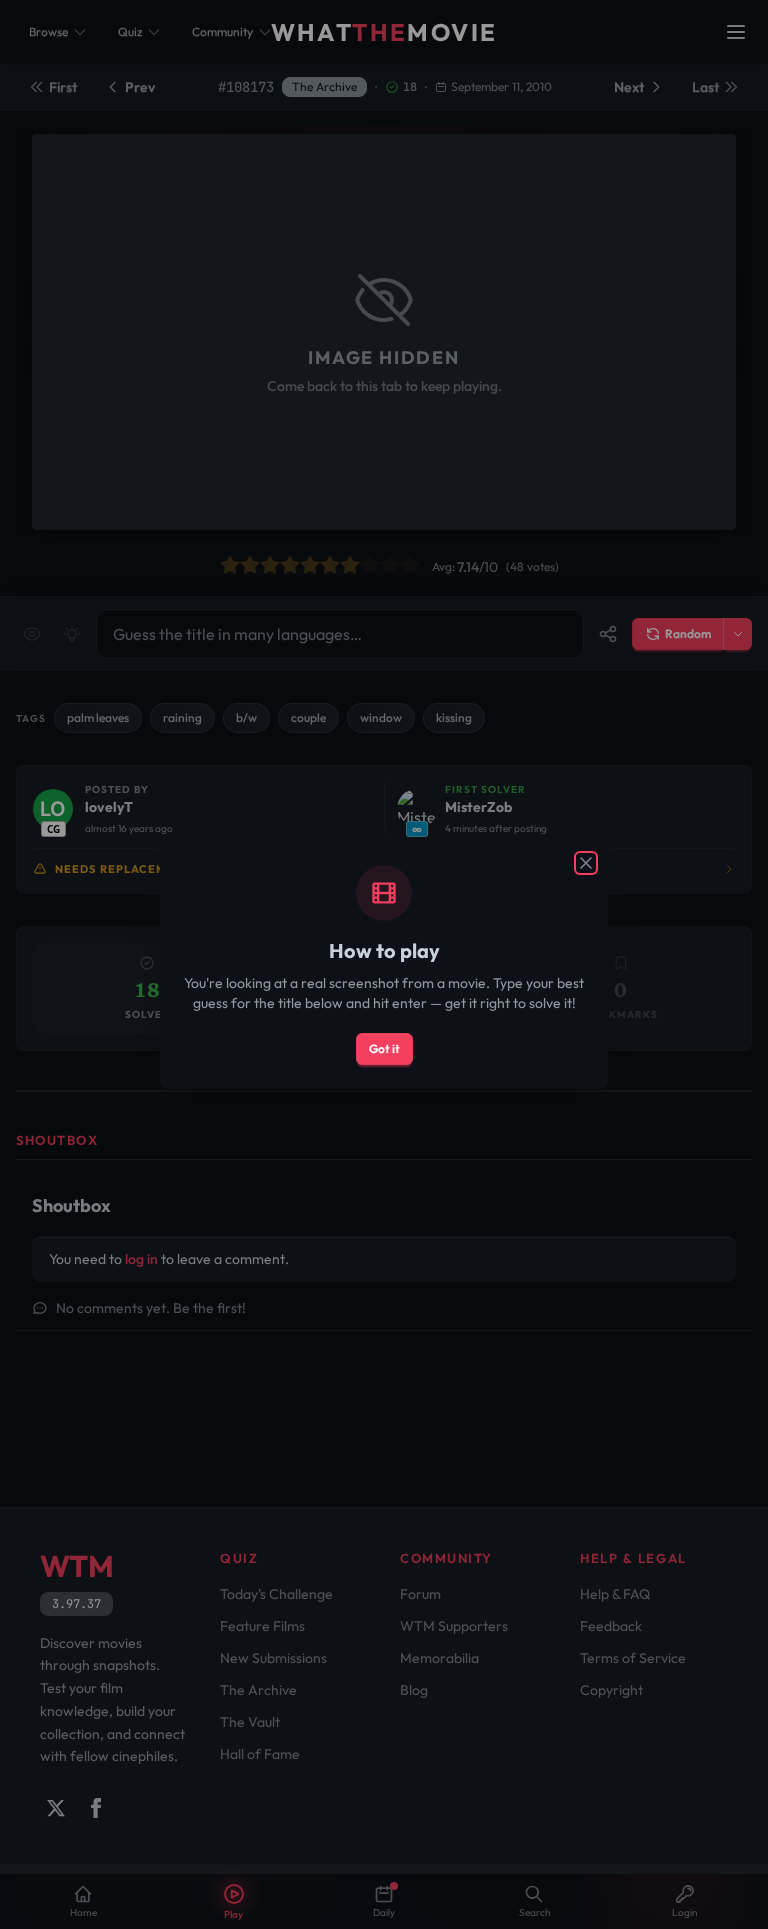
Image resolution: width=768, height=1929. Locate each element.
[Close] (586, 863)
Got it (384, 1048)
